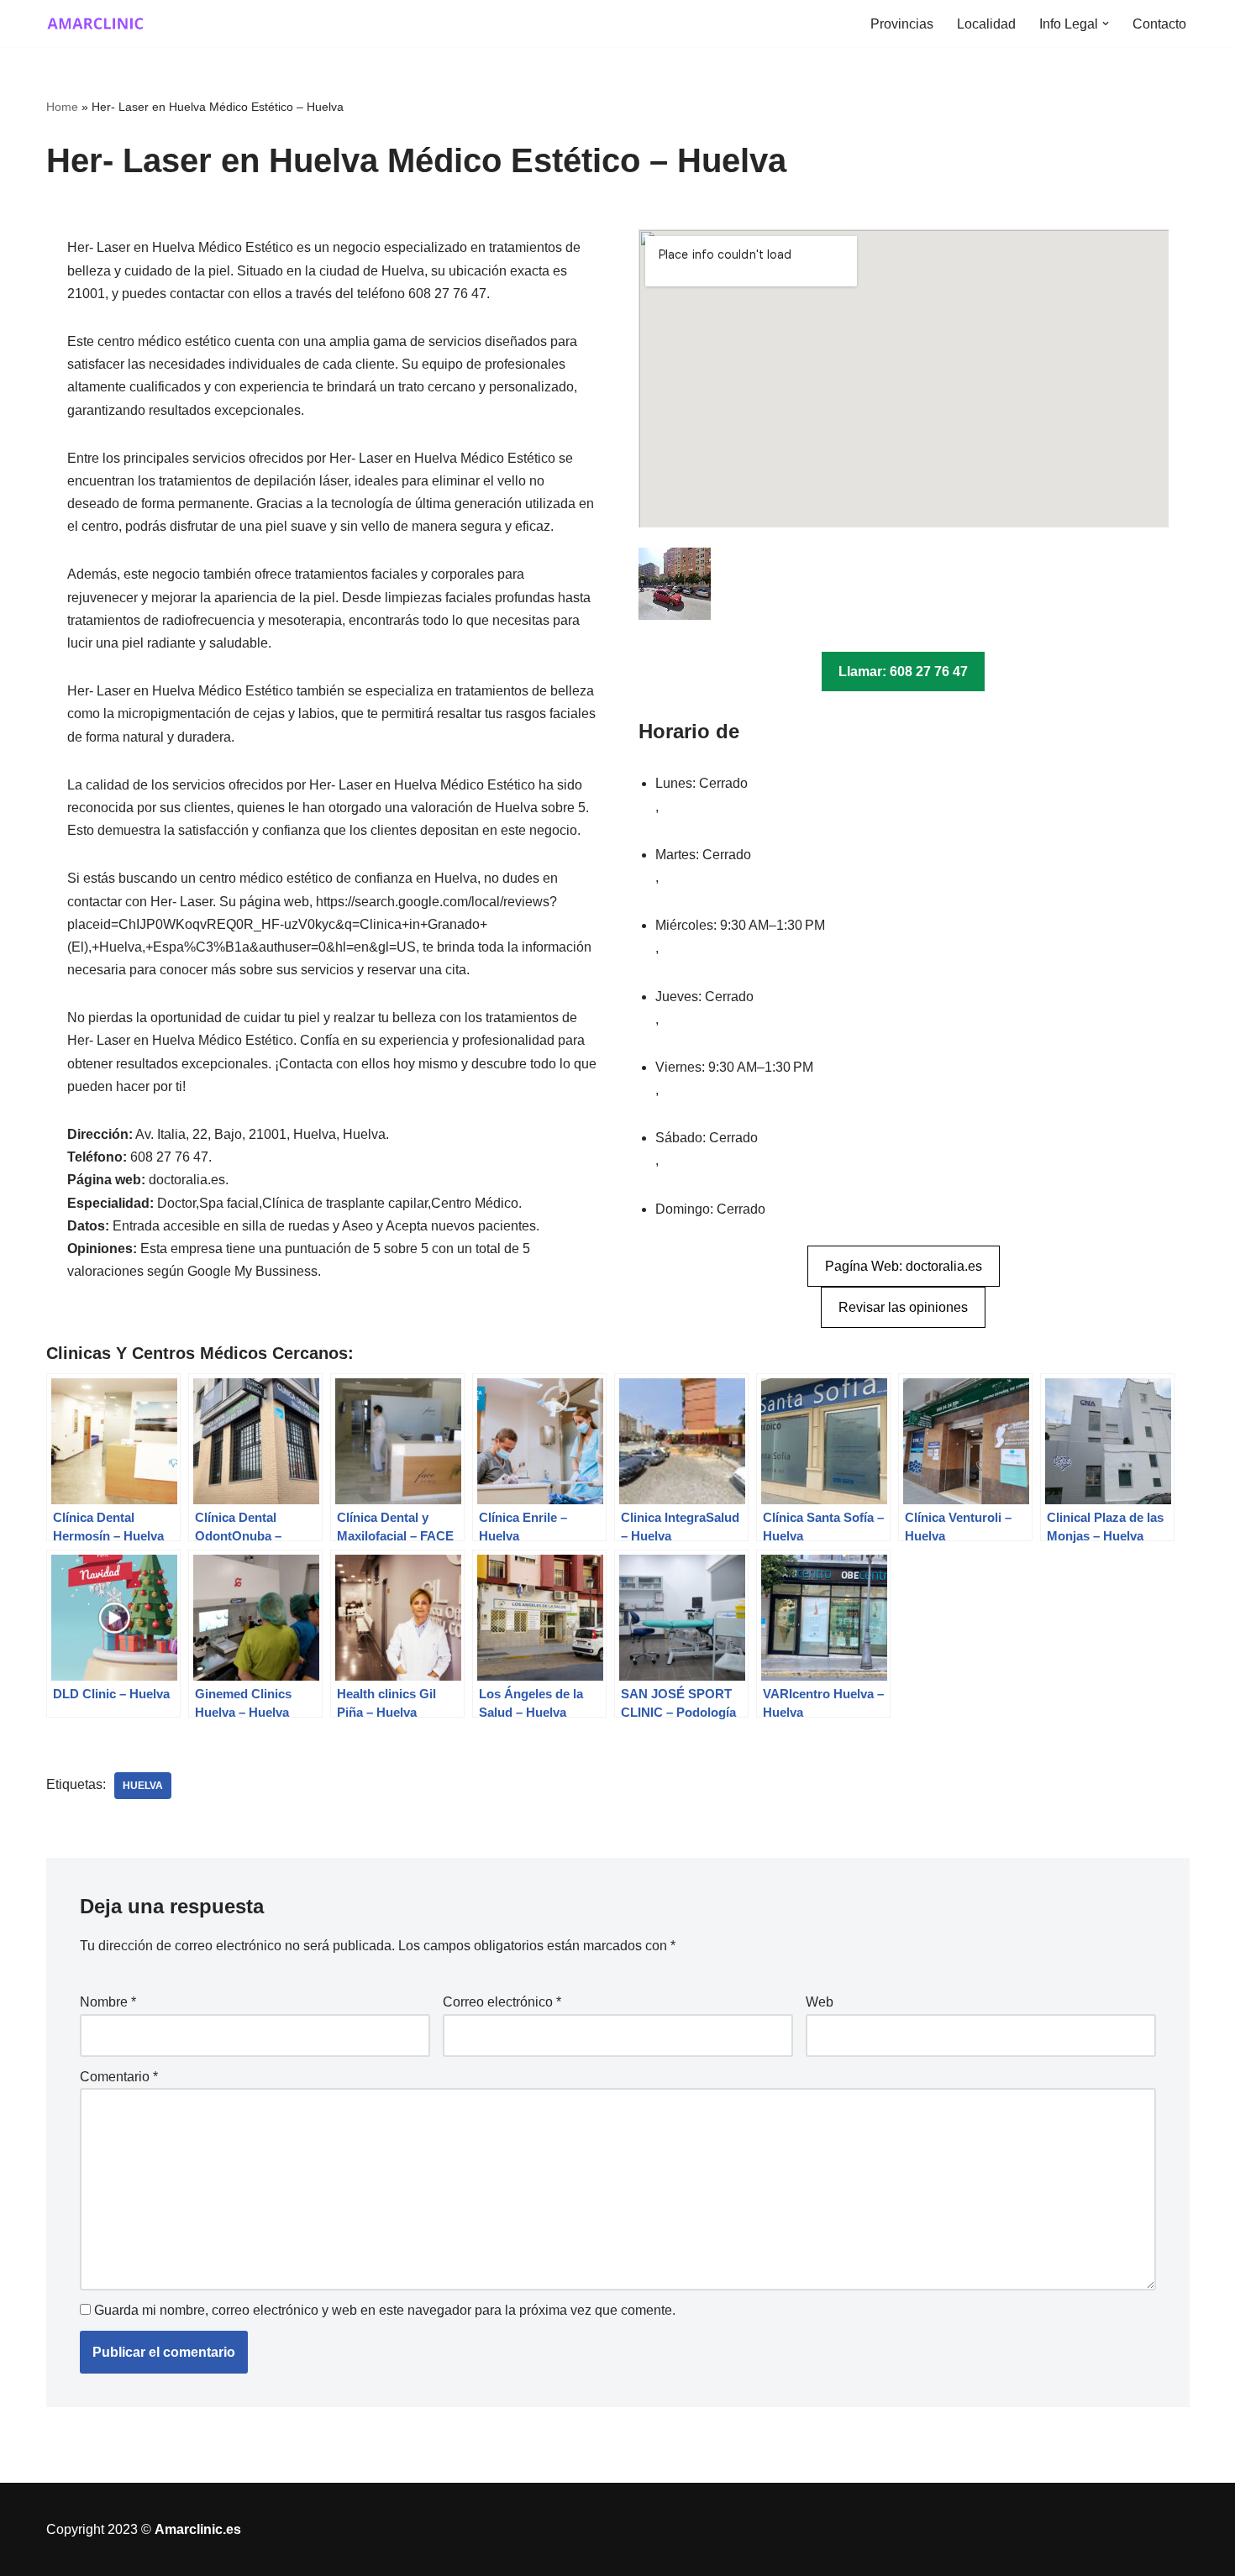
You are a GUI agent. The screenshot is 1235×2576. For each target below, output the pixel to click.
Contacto (1159, 24)
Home (62, 107)
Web (820, 2002)
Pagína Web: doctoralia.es (904, 1266)
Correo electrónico (502, 2002)
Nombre (108, 2002)
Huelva (143, 1786)
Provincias (902, 24)
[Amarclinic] (97, 24)
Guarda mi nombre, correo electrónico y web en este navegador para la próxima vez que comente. (385, 2310)
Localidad (986, 24)
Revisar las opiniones (903, 1307)
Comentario (119, 2077)
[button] (1106, 24)
